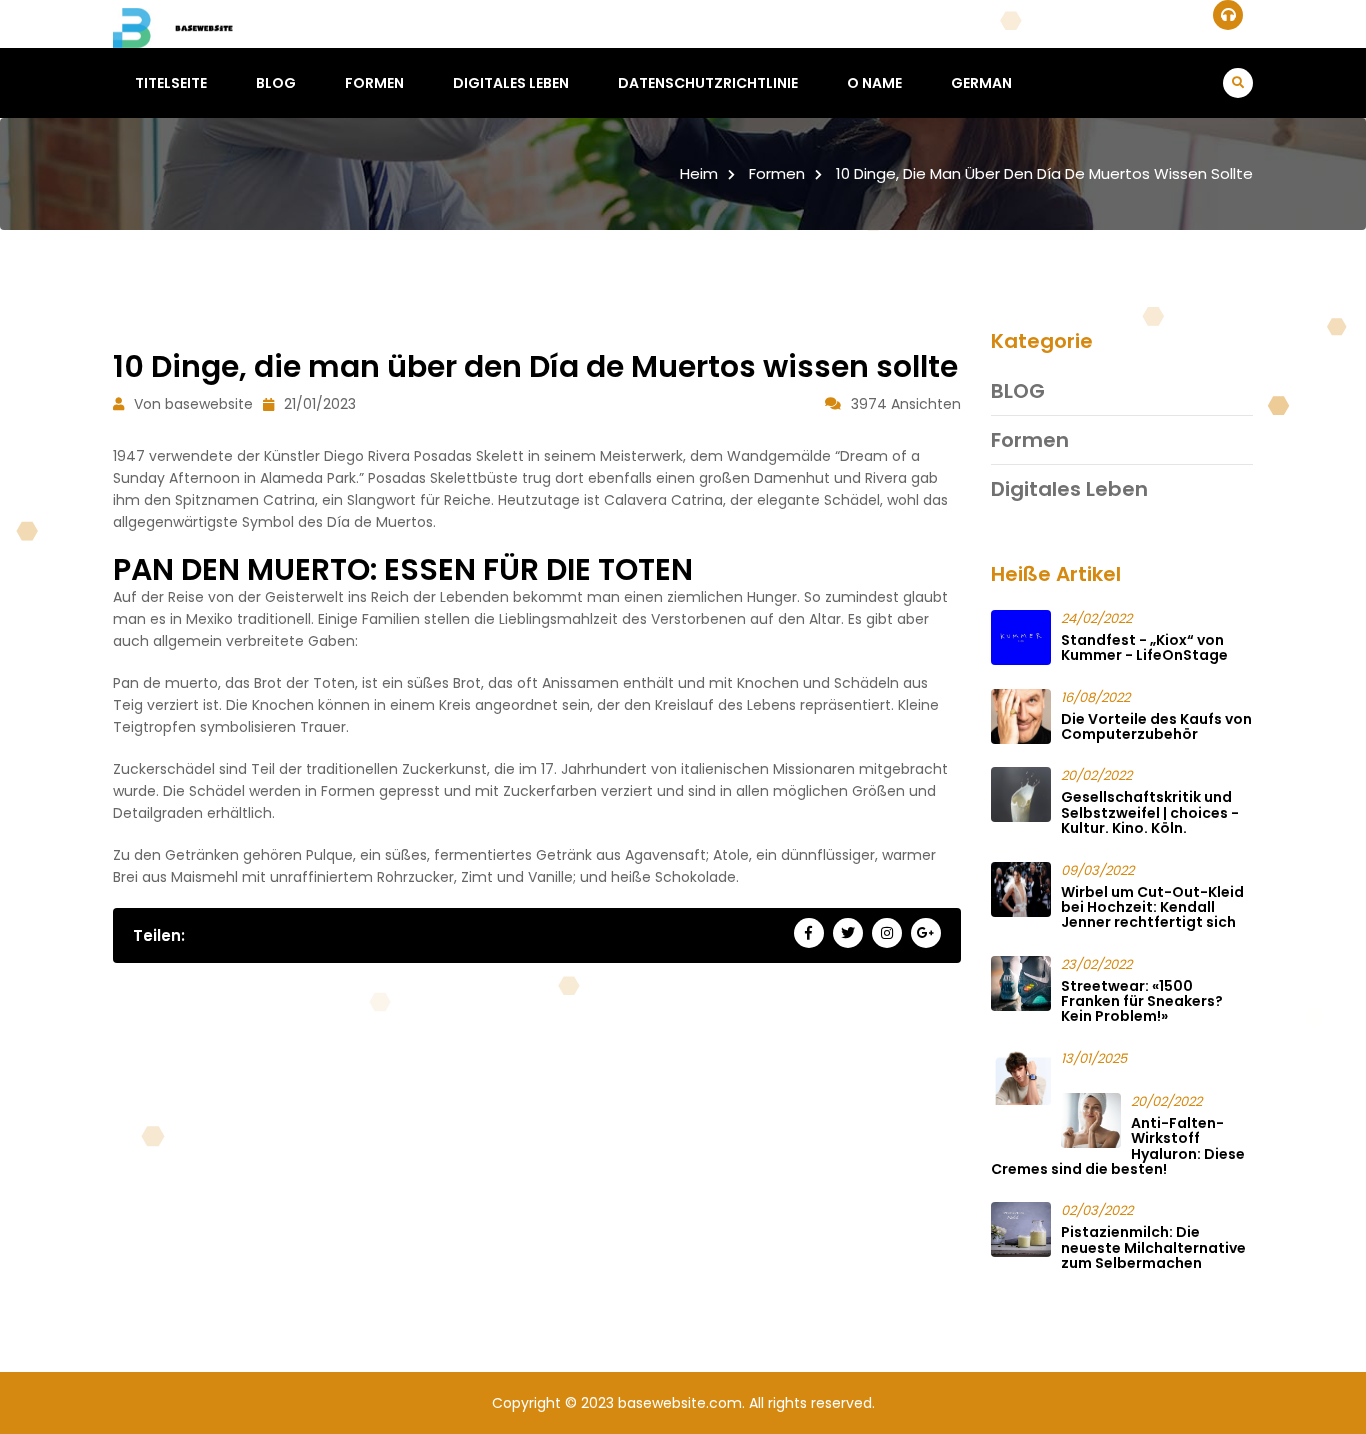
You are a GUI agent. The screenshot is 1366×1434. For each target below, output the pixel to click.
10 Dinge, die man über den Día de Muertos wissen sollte (1044, 173)
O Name (874, 83)
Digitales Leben (511, 83)
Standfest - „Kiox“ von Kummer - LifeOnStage (1144, 647)
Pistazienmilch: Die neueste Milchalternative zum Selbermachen (1153, 1247)
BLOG (276, 83)
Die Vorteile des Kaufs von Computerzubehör (1156, 726)
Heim (699, 173)
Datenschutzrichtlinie (708, 83)
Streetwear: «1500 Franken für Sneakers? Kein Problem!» (1142, 1001)
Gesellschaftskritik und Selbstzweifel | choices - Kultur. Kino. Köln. (1150, 812)
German (981, 83)
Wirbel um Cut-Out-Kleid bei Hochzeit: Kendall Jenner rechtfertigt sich (1152, 907)
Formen (374, 83)
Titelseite (171, 83)
